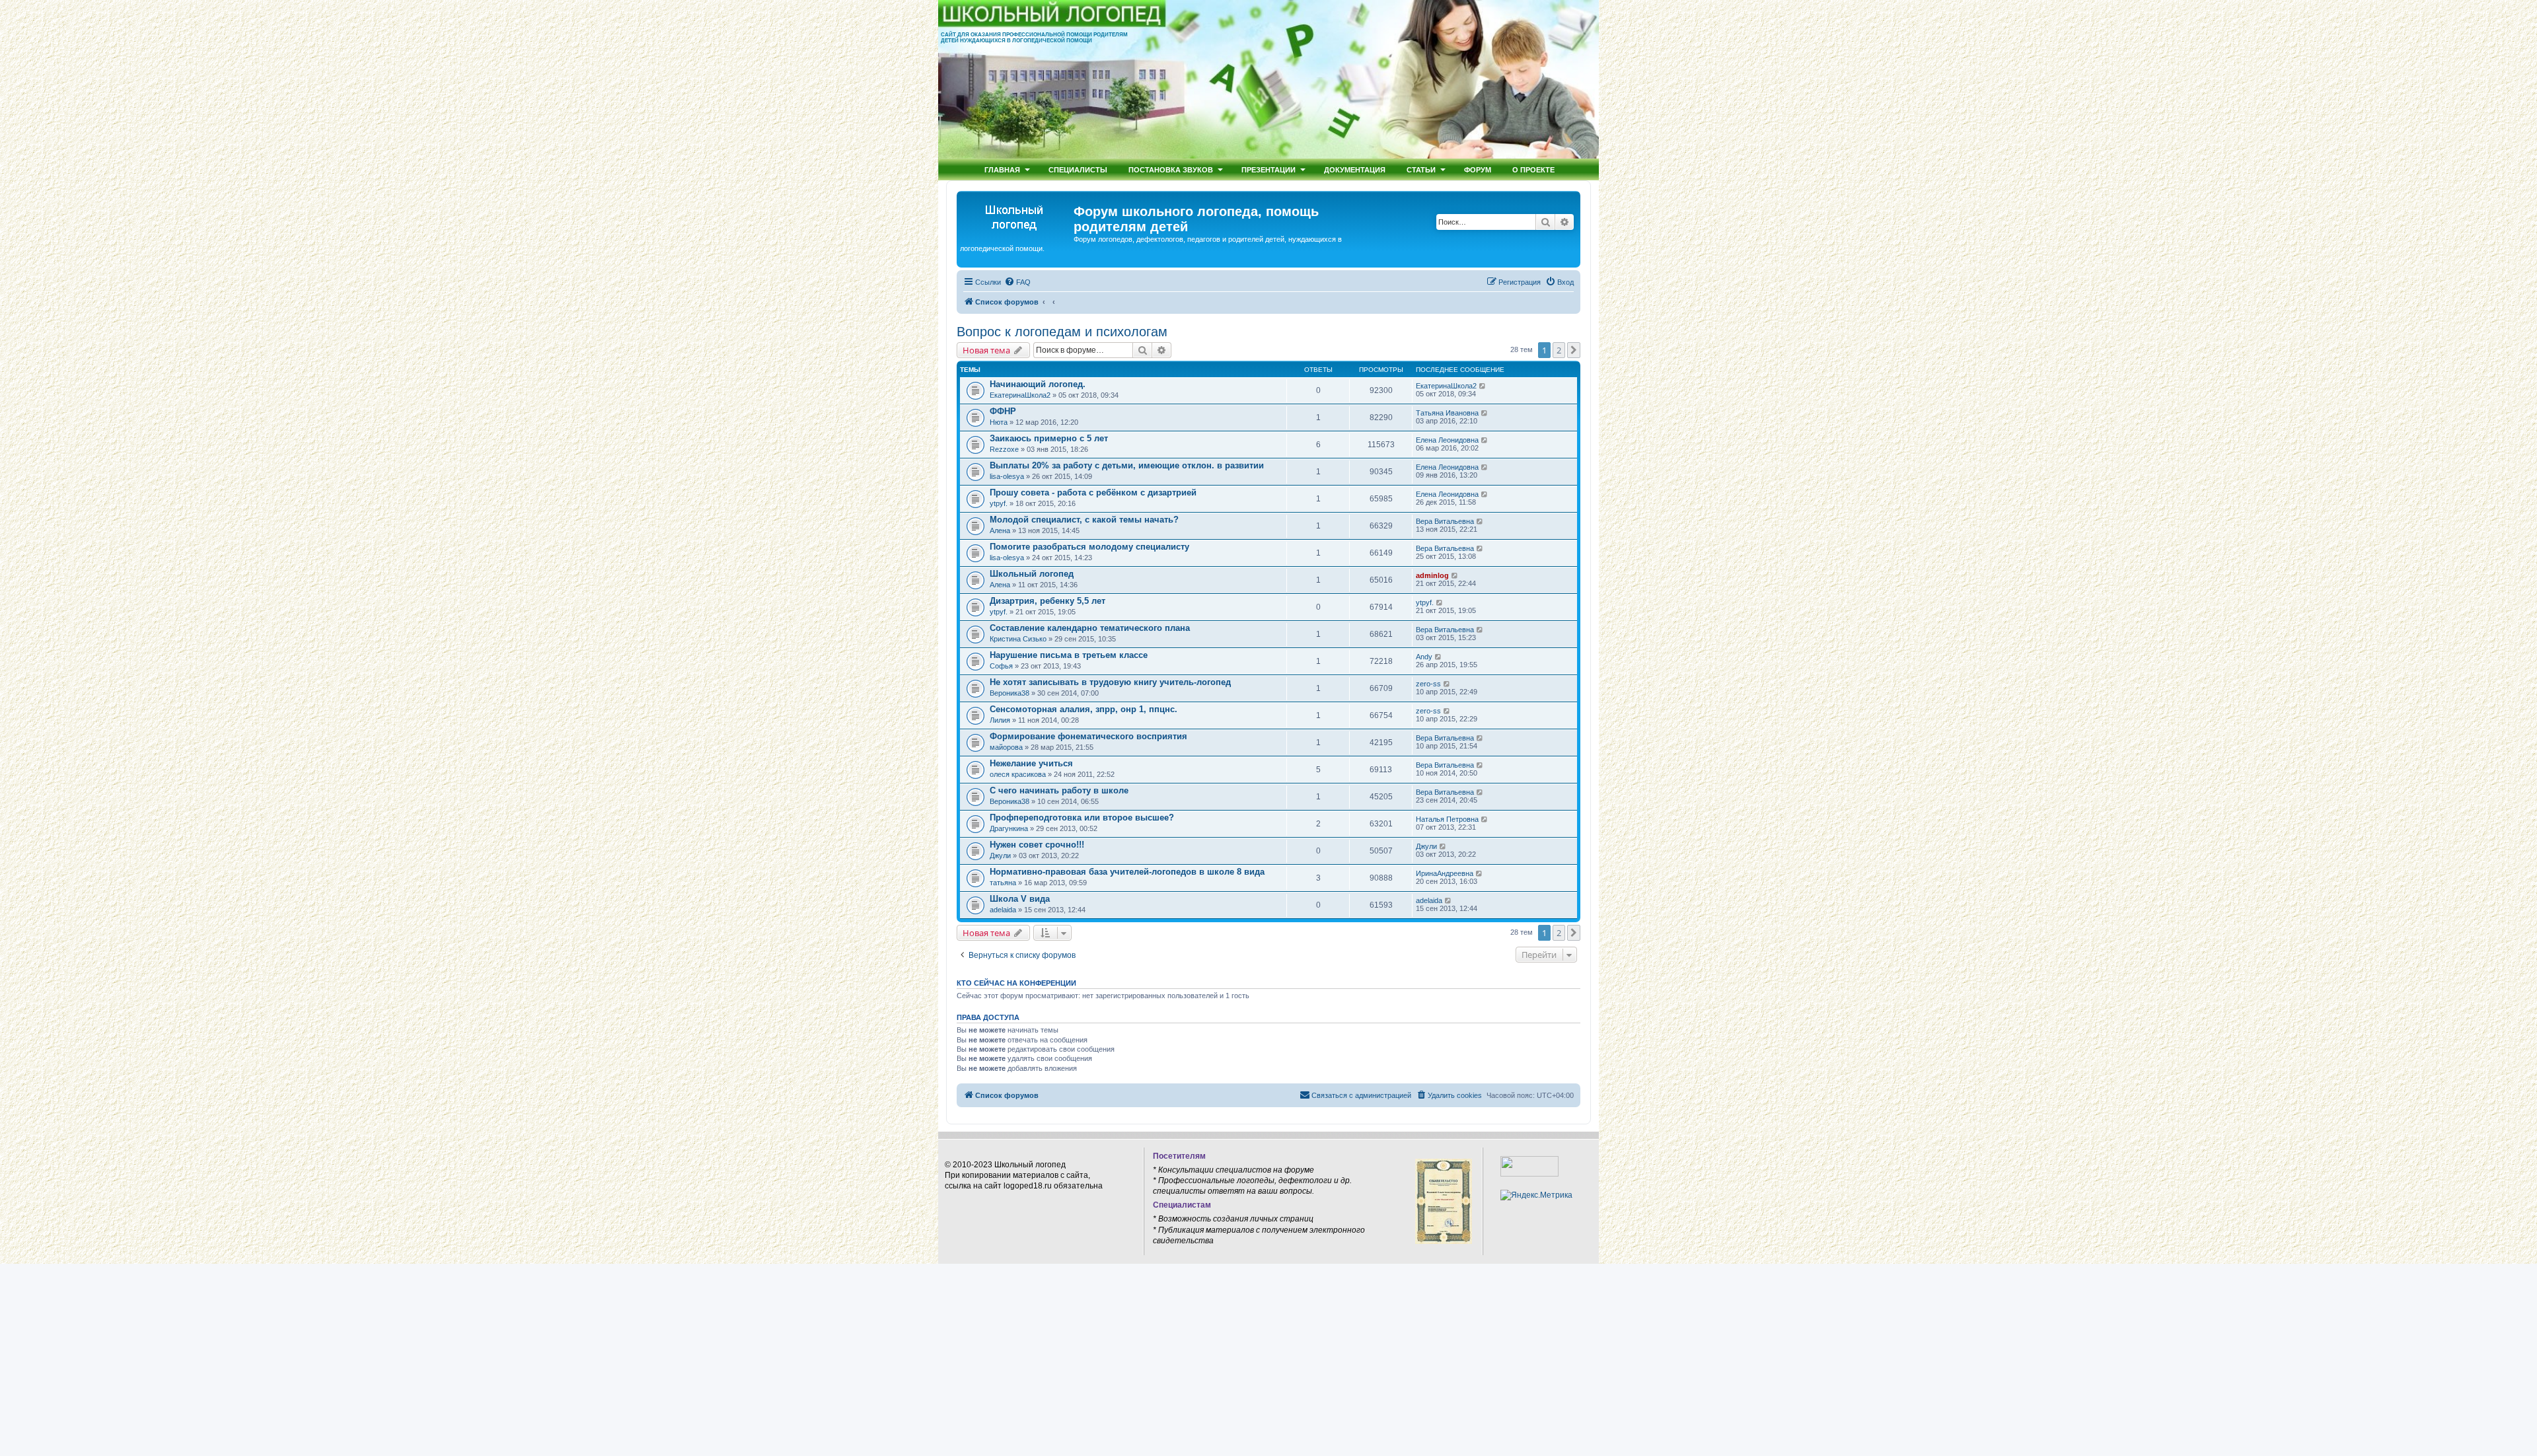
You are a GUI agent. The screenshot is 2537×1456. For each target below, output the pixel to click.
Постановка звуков (1171, 169)
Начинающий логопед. (1038, 384)
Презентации (1268, 169)
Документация (1355, 169)
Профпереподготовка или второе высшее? (1082, 818)
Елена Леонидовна (1447, 440)
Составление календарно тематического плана (1090, 628)
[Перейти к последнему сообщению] (1483, 386)
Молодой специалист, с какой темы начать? (1084, 520)
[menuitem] (1017, 282)
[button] (1574, 350)
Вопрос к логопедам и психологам (1062, 332)
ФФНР (1003, 411)
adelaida (1003, 910)
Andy (1424, 657)
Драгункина (1009, 828)
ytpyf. (999, 503)
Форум (1478, 169)
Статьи (1421, 169)
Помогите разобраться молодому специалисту (1089, 547)
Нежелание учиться (1031, 763)
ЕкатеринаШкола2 (1020, 395)
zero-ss (1428, 684)
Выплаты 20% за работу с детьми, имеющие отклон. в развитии (1127, 465)
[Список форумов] (1017, 215)
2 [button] (1559, 350)
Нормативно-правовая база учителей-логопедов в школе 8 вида (1127, 872)
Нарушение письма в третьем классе (1069, 655)
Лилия (1000, 720)
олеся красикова (1018, 774)
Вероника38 (1010, 693)
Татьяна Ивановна (1447, 413)
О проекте (1533, 169)
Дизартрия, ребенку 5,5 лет (1048, 601)
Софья (1001, 666)
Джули (1000, 855)
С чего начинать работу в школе (1059, 790)
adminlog (1432, 575)
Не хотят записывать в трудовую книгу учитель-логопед (1110, 682)
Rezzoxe (1004, 449)
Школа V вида (1020, 899)
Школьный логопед (1032, 574)
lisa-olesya (1007, 476)
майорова (1006, 747)
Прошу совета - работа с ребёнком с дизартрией (1093, 492)
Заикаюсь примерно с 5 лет (1049, 438)
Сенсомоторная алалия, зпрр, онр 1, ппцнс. (1084, 709)
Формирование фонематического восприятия (1088, 736)
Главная (1002, 169)
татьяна (1003, 883)
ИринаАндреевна (1445, 873)
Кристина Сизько (1018, 639)
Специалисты (1078, 169)
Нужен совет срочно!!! (1037, 845)
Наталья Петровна (1447, 819)
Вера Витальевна (1445, 521)
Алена (1000, 530)
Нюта (999, 422)
